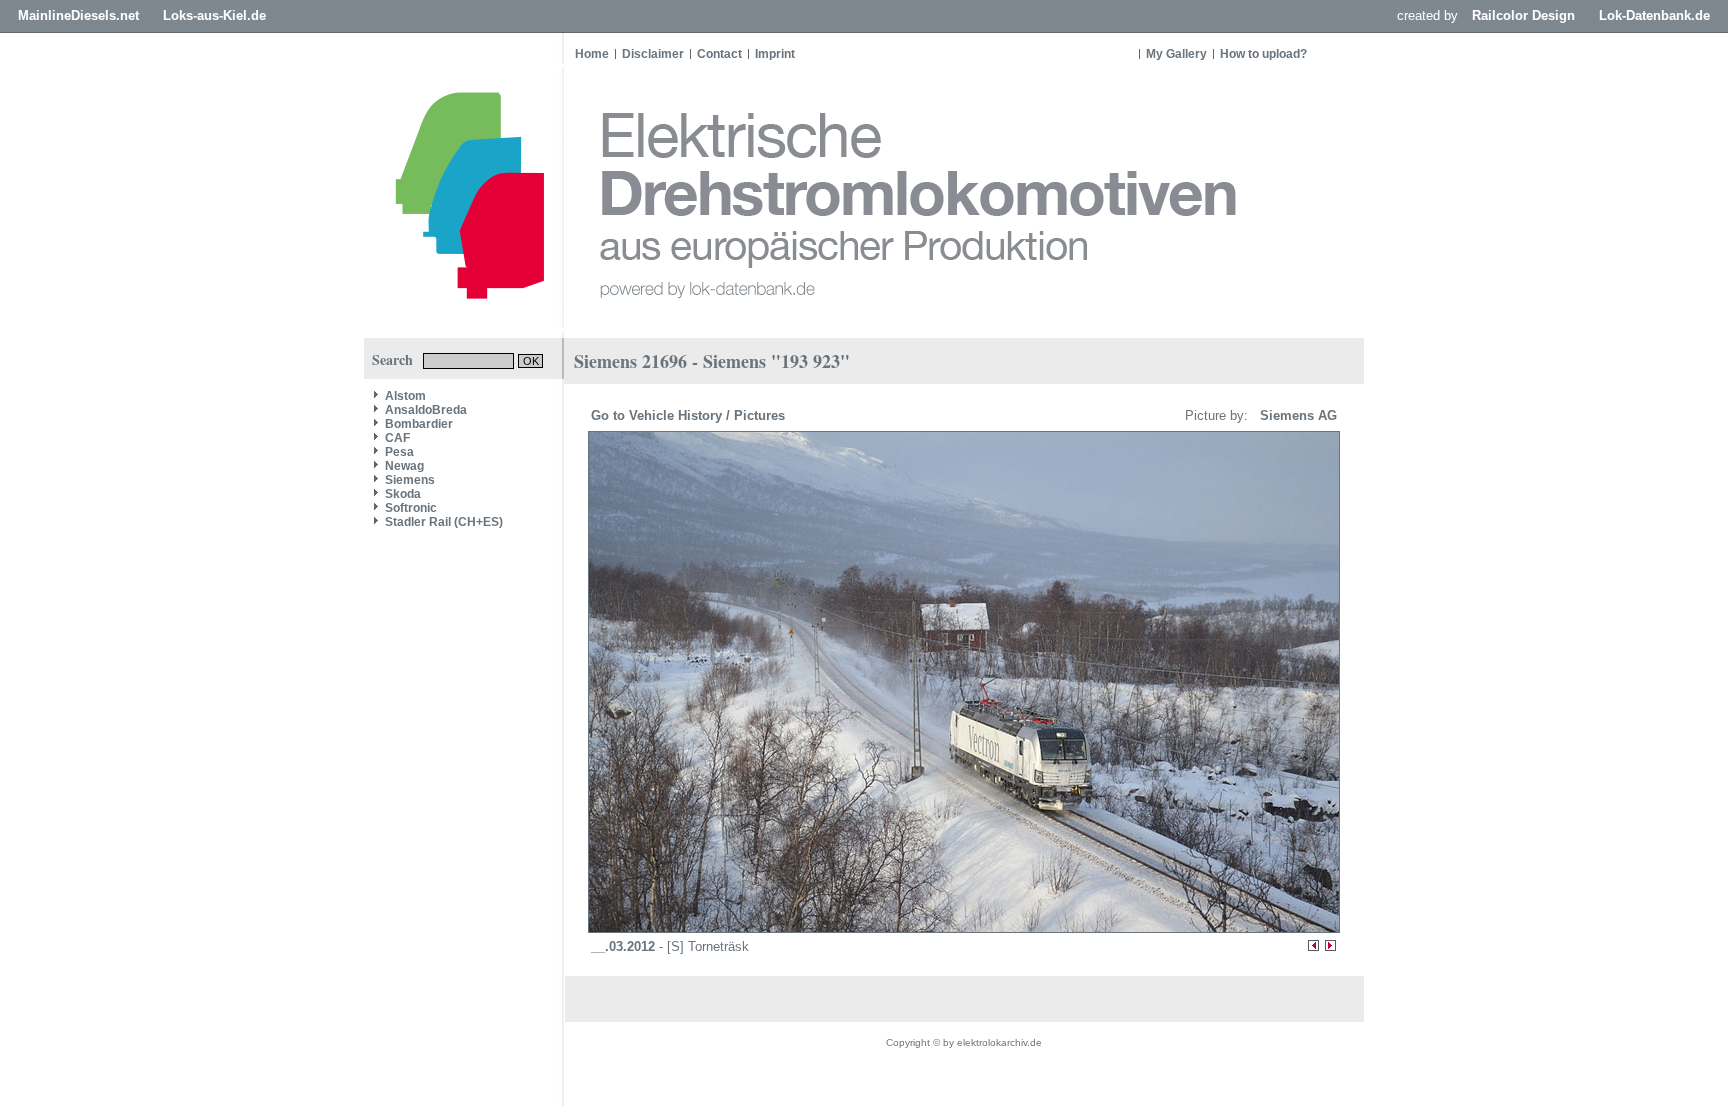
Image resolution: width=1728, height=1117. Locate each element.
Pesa (399, 452)
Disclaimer (653, 54)
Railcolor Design (1523, 15)
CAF (397, 438)
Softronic (411, 508)
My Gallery (1176, 54)
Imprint (775, 54)
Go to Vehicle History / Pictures (690, 415)
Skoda (403, 494)
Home (592, 54)
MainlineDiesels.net (78, 15)
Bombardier (419, 424)
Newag (404, 466)
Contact (719, 54)
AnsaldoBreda (426, 410)
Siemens (410, 480)
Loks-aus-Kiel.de (214, 15)
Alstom (405, 396)
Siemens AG (1294, 415)
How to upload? (1263, 54)
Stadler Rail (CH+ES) (444, 522)
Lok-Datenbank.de (1654, 15)
